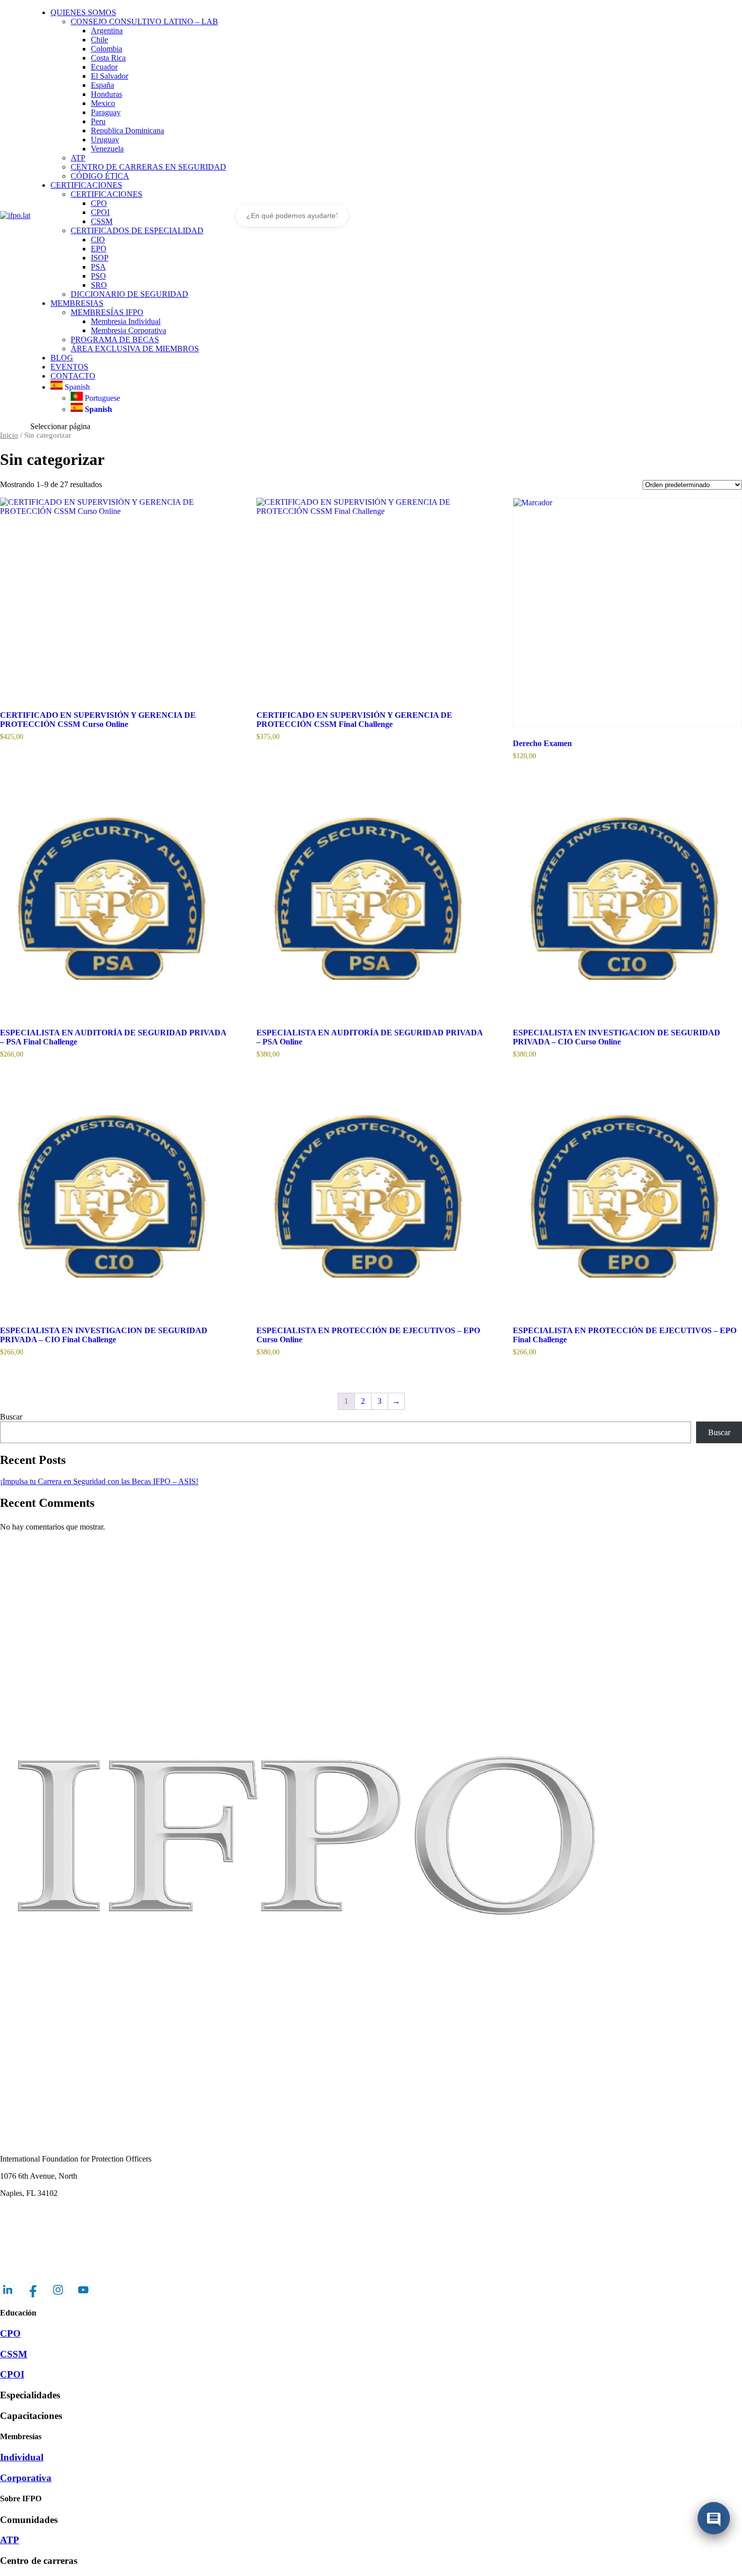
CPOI (100, 212)
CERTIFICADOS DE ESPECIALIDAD (137, 230)
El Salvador (110, 76)
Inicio (9, 435)
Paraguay (106, 112)
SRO (99, 285)
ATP (78, 158)
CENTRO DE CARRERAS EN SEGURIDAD (148, 167)
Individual (22, 2457)
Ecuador (104, 67)
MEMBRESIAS (77, 303)
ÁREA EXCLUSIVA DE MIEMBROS (135, 349)
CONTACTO (73, 376)
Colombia (107, 49)
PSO (98, 276)
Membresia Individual (126, 321)
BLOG (62, 358)
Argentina (107, 31)
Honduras (107, 94)
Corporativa (26, 2478)
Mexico (103, 103)
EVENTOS (69, 367)
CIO (98, 240)
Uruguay (105, 140)
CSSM (102, 221)
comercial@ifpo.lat (30, 2210)
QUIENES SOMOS (83, 12)
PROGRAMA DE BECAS (115, 339)
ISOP (100, 258)
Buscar (11, 1417)
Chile (99, 40)
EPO (99, 249)
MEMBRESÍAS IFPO (107, 312)
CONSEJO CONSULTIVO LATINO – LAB (144, 21)
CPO (99, 203)
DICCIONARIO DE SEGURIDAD (129, 294)
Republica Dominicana (127, 130)
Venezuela (107, 149)
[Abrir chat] (714, 2520)
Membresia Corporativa (128, 330)
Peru (98, 121)
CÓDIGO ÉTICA (100, 176)
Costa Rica (108, 58)
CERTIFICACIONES (86, 185)
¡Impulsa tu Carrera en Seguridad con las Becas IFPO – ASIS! (99, 1481)
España (102, 85)
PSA (98, 267)
